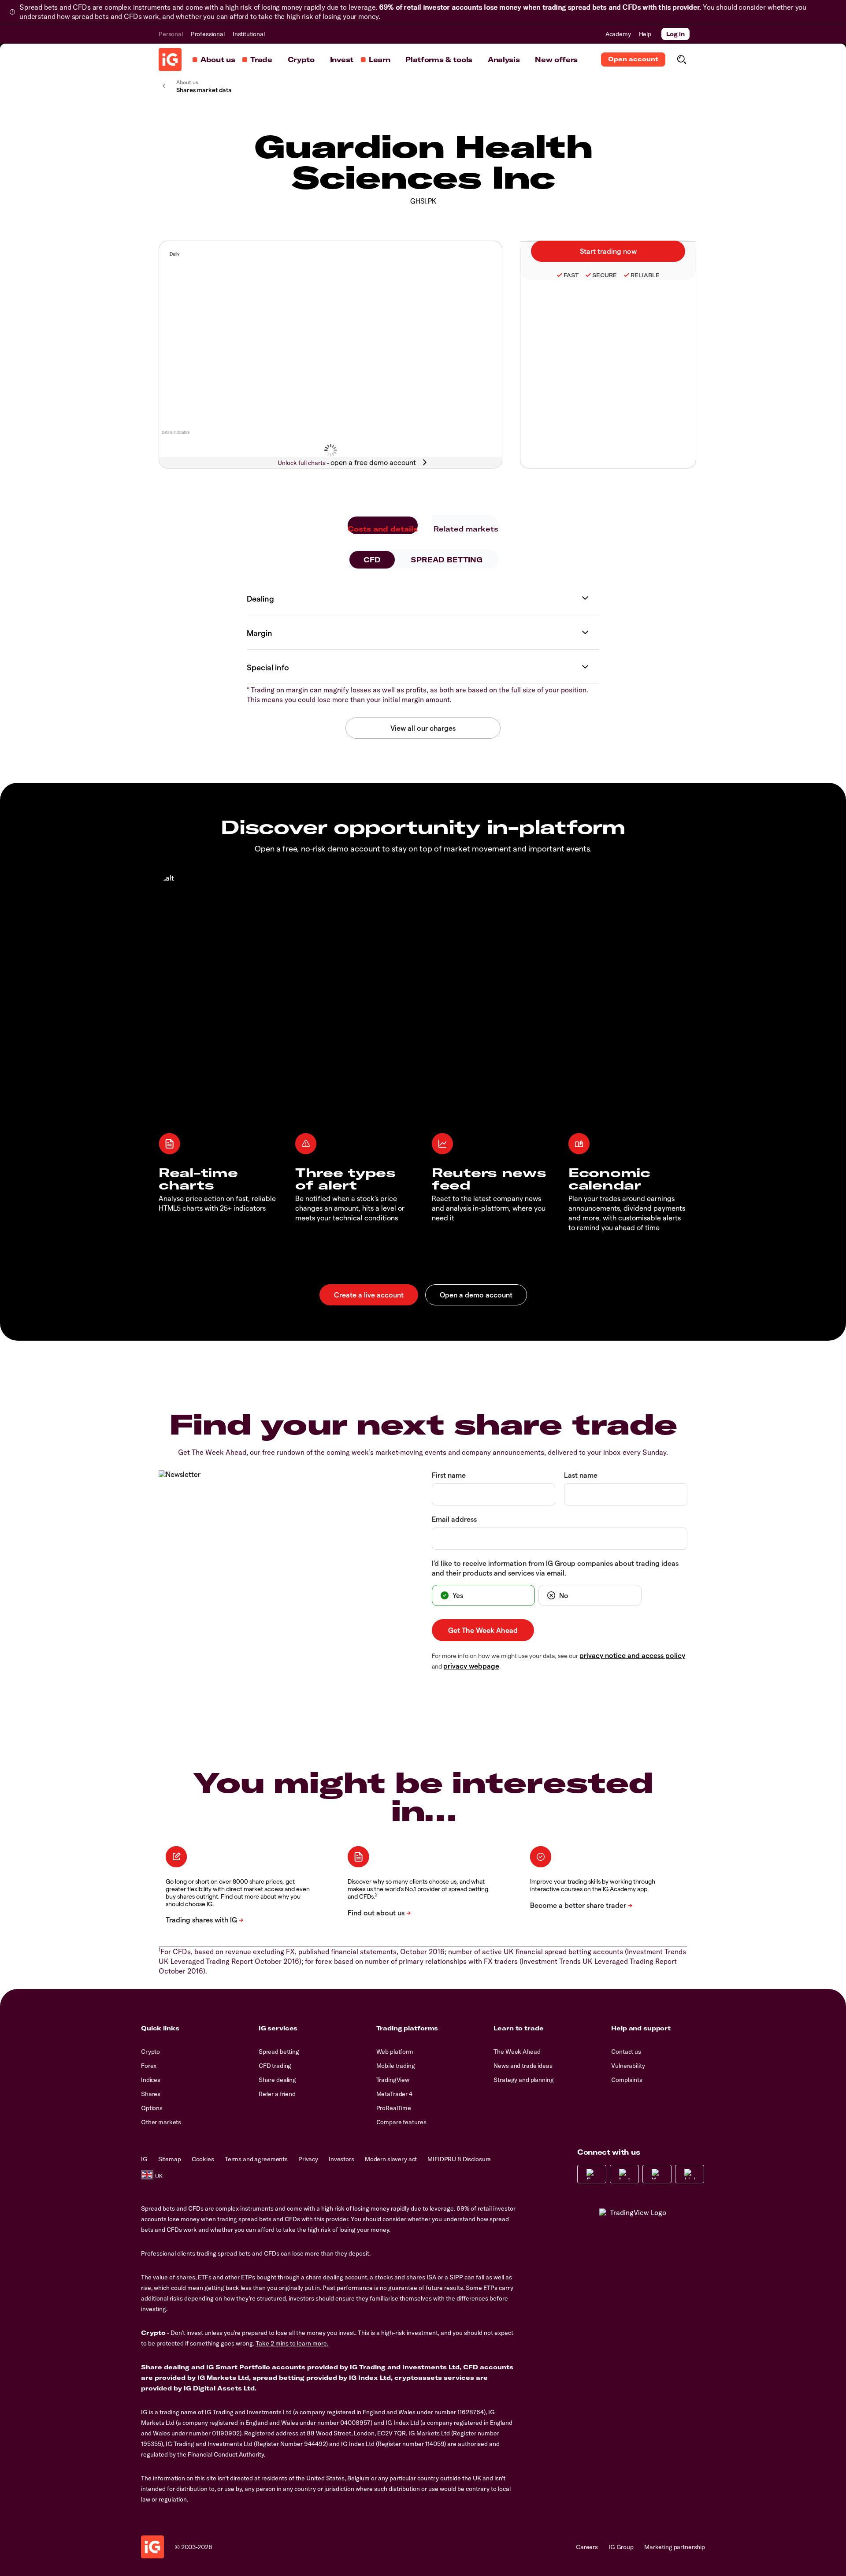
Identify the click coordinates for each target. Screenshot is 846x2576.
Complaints (627, 2080)
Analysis (504, 59)
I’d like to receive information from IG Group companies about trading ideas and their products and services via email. (555, 1568)
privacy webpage (471, 1666)
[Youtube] (657, 2174)
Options (152, 2108)
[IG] (170, 59)
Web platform (395, 2052)
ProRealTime (394, 2108)
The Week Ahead (517, 2052)
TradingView (393, 2080)
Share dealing (277, 2080)
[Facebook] (592, 2174)
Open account (633, 59)
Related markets (466, 529)
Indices (151, 2080)
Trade (261, 59)
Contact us (626, 2052)
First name (449, 1475)
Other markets (161, 2122)
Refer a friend (277, 2094)
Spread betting (279, 2052)
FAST (571, 275)
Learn (379, 59)
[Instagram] (624, 2174)
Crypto (301, 59)
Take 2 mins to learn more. (292, 2343)
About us (218, 59)
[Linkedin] (690, 2174)
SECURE (605, 275)
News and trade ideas (523, 2066)
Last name (581, 1475)
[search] (681, 59)
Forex (149, 2066)
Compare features (401, 2122)
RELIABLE (645, 275)
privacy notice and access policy (632, 1655)
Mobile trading (396, 2066)
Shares (151, 2094)
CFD (372, 560)
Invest (342, 59)
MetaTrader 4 (394, 2094)
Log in (675, 34)
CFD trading (275, 2066)
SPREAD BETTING (447, 560)
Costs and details (383, 529)
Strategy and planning (523, 2080)
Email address (454, 1519)
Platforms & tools (439, 59)
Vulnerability (628, 2066)
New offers (556, 59)
